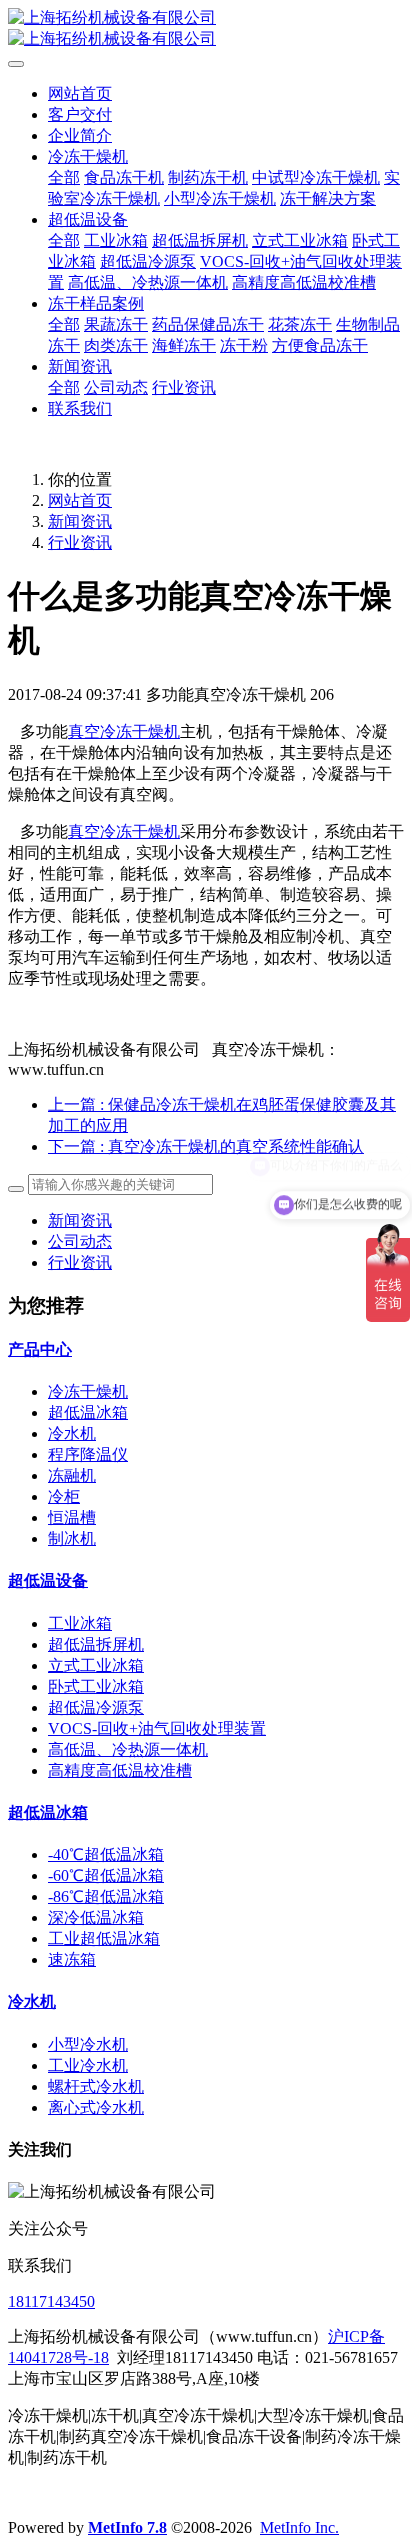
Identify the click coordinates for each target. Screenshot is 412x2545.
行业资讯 (80, 542)
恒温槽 (72, 1517)
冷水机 (72, 1433)
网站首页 (80, 93)
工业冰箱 (80, 1623)
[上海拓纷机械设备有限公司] (206, 29)
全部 (64, 177)
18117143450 (51, 2301)
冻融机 (72, 1475)
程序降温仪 (88, 1454)
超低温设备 (48, 1580)
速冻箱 (72, 1959)
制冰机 (72, 1538)
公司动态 (80, 1241)
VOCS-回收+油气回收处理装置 (157, 1728)
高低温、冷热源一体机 (128, 1749)
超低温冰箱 (88, 1412)
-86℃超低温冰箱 (106, 1896)
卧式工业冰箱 (96, 1686)
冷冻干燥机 (88, 1391)
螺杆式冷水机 (96, 2086)
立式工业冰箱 (96, 1665)
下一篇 (206, 1146)
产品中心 (40, 1349)
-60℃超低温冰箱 (106, 1875)
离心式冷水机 (96, 2107)
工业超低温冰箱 (104, 1938)
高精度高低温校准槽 (120, 1770)
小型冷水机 (88, 2044)
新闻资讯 (80, 521)
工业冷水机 (88, 2065)
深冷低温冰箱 (96, 1917)
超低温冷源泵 (96, 1707)
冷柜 (64, 1496)
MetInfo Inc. (299, 2527)
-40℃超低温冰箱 (106, 1854)
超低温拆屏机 (96, 1644)
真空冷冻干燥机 (124, 731)
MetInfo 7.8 (127, 2527)
